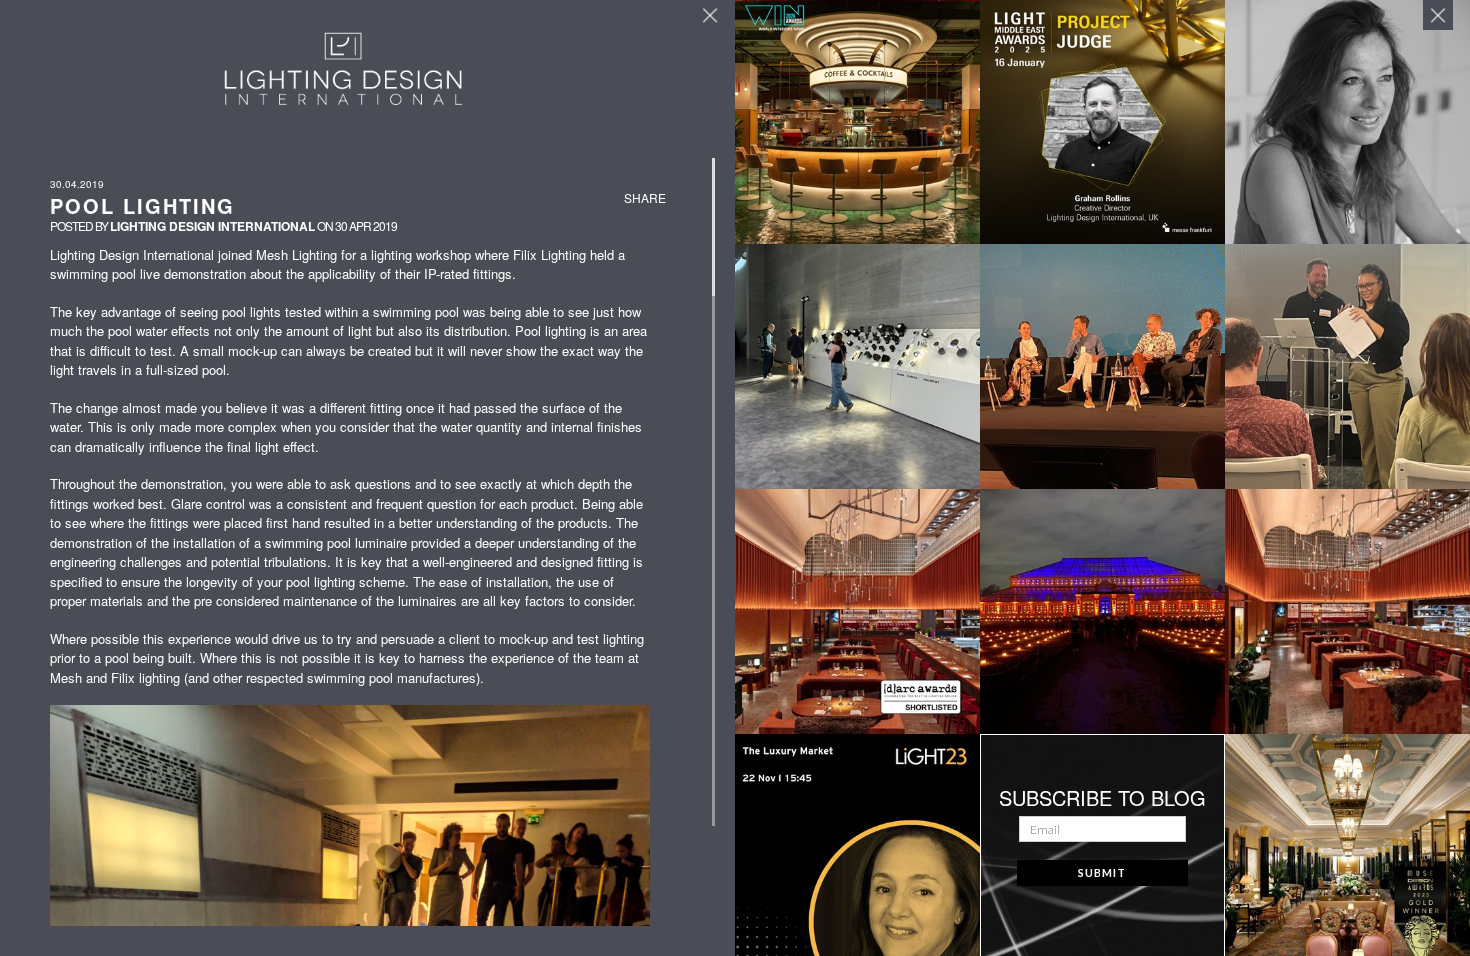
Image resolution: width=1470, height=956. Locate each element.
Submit (1102, 872)
